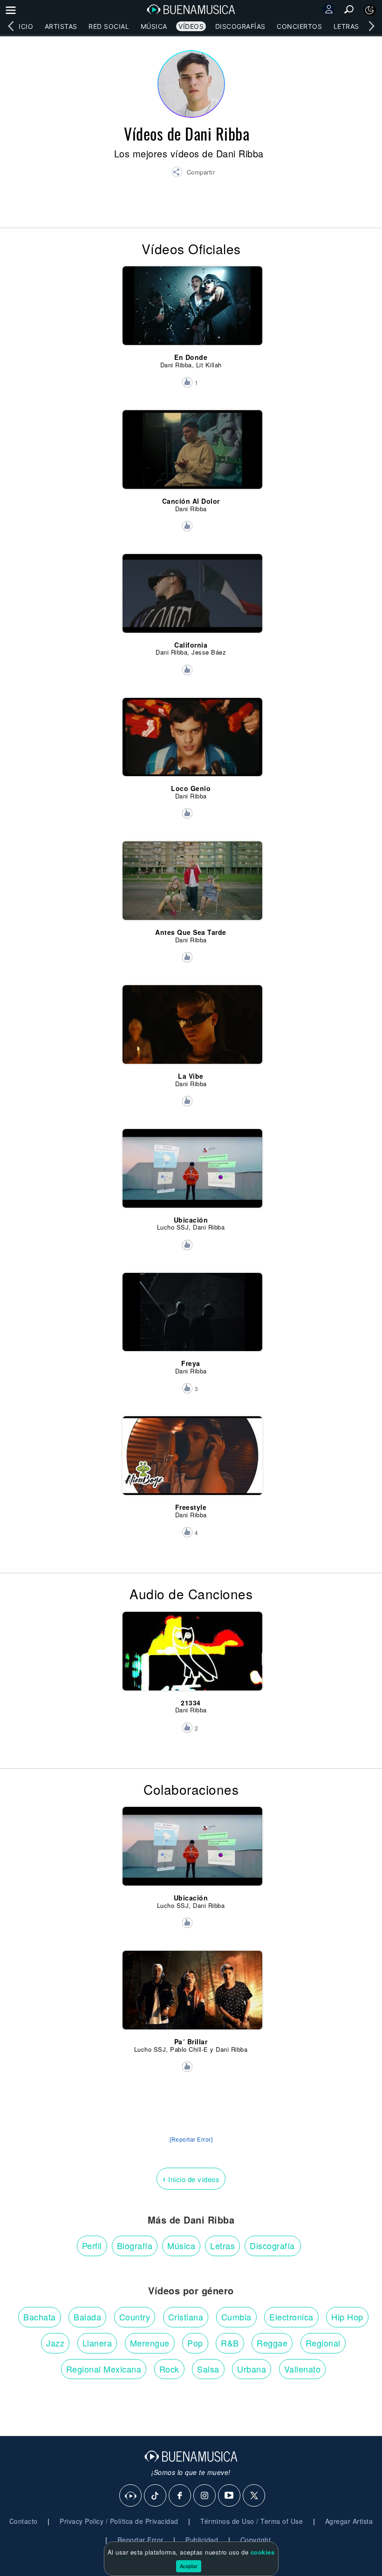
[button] (193, 173)
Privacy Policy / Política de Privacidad (119, 2521)
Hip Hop (347, 2317)
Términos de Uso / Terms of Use (252, 2521)
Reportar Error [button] (140, 2540)
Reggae (272, 2343)
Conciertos (299, 26)
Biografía (135, 2245)
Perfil (92, 2245)
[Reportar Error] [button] (191, 2140)
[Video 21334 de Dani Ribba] (191, 1645)
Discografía (272, 2245)
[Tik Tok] (156, 2496)
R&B (230, 2343)
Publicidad (202, 2540)
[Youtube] (230, 2496)
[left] (11, 26)
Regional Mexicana (104, 2369)
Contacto (24, 2521)
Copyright (256, 2540)
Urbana (252, 2369)
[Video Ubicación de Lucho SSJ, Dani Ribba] (191, 1163)
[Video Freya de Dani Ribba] (191, 1306)
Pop (195, 2343)
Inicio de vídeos (191, 2178)
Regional (323, 2343)
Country (135, 2317)
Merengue (150, 2343)
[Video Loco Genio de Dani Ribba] (191, 731)
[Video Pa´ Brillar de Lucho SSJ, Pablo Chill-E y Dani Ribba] (191, 1984)
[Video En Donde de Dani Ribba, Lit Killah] (191, 300)
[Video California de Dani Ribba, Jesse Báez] (191, 588)
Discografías (240, 26)
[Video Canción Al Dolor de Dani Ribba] (191, 444)
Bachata (40, 2317)
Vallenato (303, 2369)
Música (154, 26)
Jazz (55, 2343)
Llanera (97, 2343)
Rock (169, 2369)
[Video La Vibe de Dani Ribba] (191, 1019)
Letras (346, 26)
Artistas (61, 26)
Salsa (208, 2369)
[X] (254, 2496)
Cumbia (236, 2317)
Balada (87, 2317)
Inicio (22, 26)
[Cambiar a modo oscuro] (370, 10)
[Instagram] (205, 2496)
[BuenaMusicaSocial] (131, 2496)
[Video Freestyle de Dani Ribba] (191, 1450)
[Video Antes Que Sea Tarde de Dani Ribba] (191, 875)
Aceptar (189, 2566)
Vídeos (191, 26)
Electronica (291, 2317)
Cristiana (186, 2317)
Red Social (109, 26)
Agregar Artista (349, 2521)
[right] (371, 26)
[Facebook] (180, 2496)
